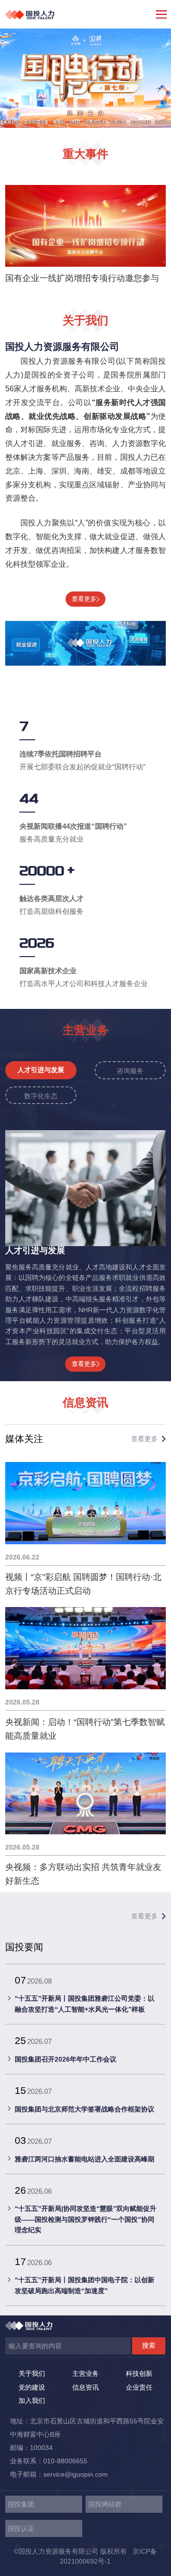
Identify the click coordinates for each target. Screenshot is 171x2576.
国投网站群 (105, 2504)
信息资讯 (85, 2387)
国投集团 (21, 2504)
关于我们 (32, 2373)
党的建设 (32, 2387)
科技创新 (139, 2373)
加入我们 (32, 2401)
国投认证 (21, 2528)
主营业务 (85, 2373)
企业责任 (139, 2387)
